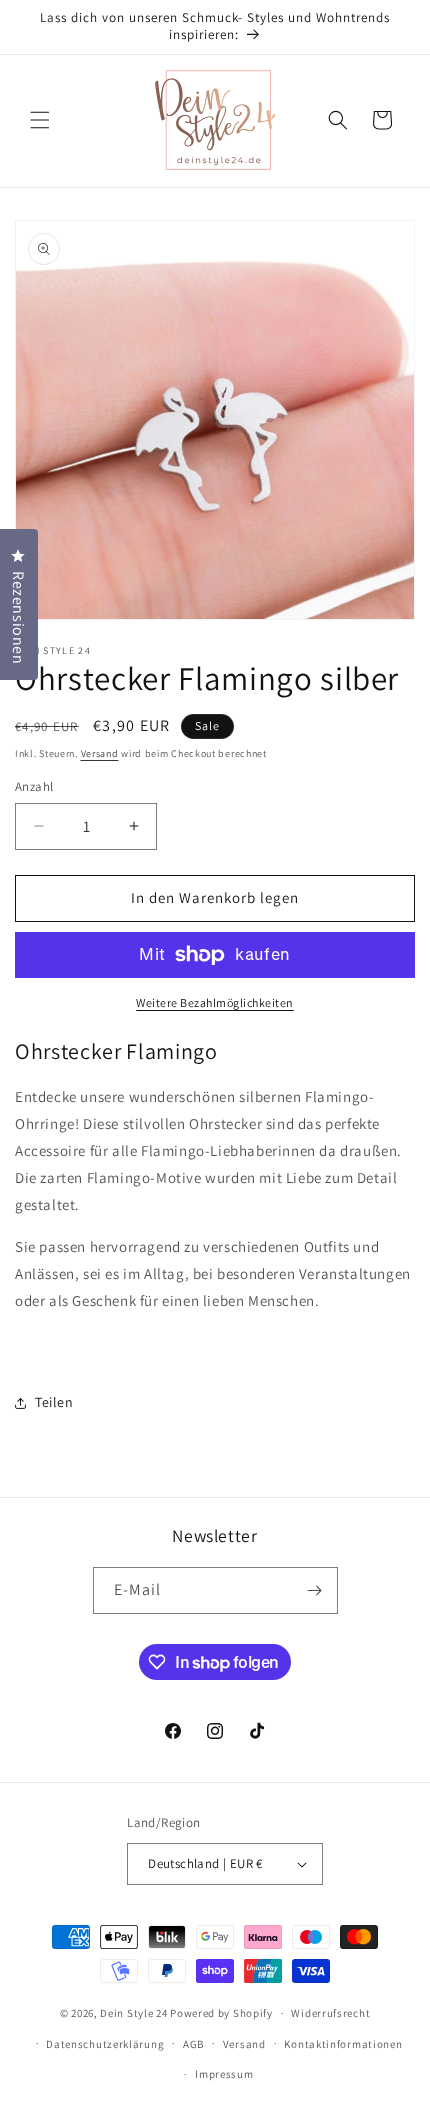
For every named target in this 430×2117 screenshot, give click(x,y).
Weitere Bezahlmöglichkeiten (215, 1002)
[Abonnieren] (315, 1590)
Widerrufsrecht (330, 2013)
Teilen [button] (54, 1402)
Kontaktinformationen (343, 2044)
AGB (193, 2044)
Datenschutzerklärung (105, 2044)
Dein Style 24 (133, 2013)
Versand (100, 753)
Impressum (224, 2074)
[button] (40, 120)
